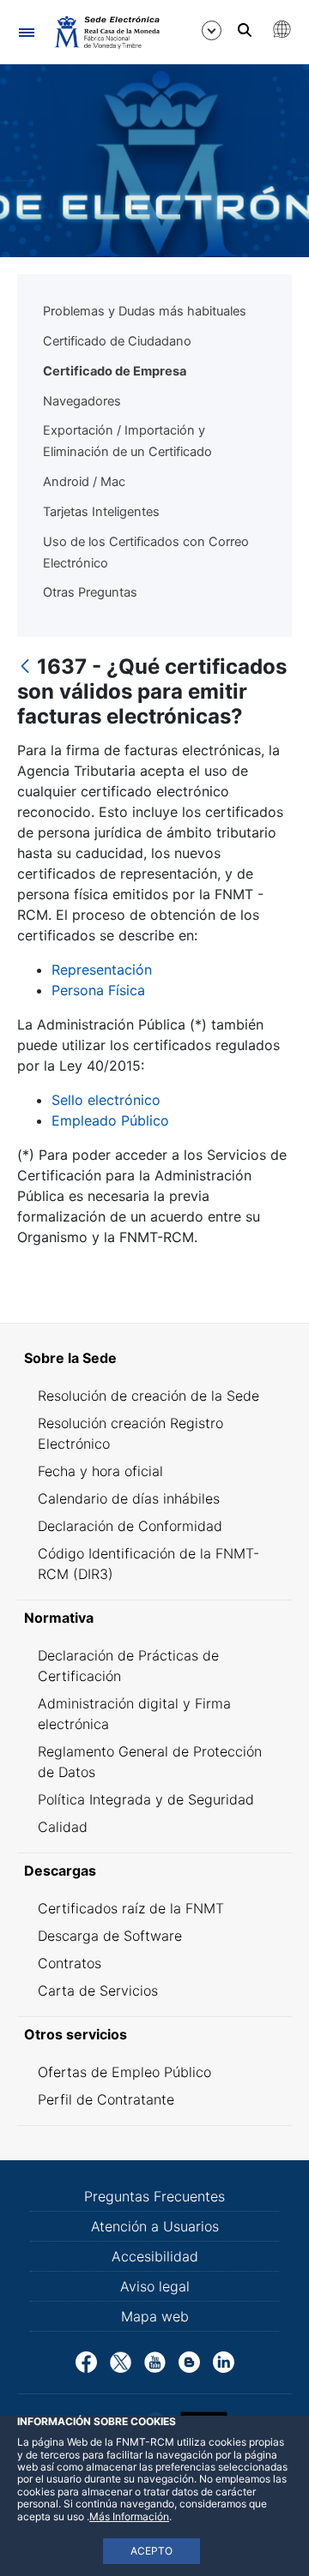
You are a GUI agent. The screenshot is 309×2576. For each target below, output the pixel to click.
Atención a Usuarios (155, 2226)
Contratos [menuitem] (70, 1963)
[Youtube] (155, 2361)
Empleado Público (110, 1120)
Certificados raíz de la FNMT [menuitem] (131, 1908)
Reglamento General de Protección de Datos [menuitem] (150, 1762)
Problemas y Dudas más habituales (145, 311)
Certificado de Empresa (115, 371)
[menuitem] (154, 1358)
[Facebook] (86, 2361)
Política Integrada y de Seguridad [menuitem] (146, 1799)
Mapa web (155, 2316)
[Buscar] (245, 30)
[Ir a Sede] (106, 32)
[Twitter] (121, 2361)
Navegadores (82, 401)
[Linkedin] (224, 2361)
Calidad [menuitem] (63, 1827)
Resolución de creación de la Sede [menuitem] (148, 1396)
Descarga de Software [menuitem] (110, 1936)
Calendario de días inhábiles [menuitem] (129, 1498)
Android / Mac (84, 482)
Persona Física (98, 990)
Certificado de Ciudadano (117, 341)
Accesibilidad (155, 2256)
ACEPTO (151, 2551)
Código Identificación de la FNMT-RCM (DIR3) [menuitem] (148, 1564)
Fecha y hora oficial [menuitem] (100, 1471)
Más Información (129, 2516)
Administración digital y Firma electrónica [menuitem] (134, 1714)
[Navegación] (26, 32)
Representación (102, 970)
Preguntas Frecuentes (154, 2196)
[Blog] (189, 2361)
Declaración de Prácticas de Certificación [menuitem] (128, 1666)
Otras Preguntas (90, 592)
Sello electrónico (106, 1100)
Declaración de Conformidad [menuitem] (130, 1526)
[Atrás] (25, 667)
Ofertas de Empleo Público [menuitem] (124, 2072)
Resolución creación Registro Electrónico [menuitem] (130, 1433)
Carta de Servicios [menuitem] (98, 1991)
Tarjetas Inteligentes (101, 512)
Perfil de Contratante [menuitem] (106, 2099)
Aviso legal (155, 2286)
